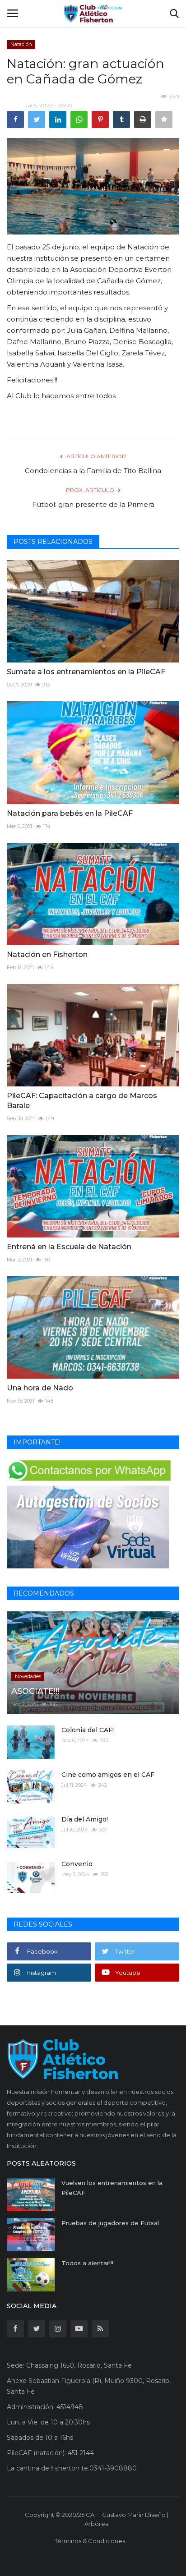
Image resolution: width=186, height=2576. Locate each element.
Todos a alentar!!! (87, 2263)
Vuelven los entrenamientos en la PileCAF (112, 2188)
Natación (21, 44)
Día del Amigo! (85, 1819)
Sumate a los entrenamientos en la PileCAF (86, 672)
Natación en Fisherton (47, 954)
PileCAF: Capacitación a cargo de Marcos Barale (82, 1101)
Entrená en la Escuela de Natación (70, 1247)
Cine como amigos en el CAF (108, 1775)
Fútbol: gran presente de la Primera (93, 504)
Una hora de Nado (40, 1388)
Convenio (77, 1864)
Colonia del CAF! (88, 1730)
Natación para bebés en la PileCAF (70, 813)
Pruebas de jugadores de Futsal (110, 2223)
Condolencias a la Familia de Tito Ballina (93, 471)
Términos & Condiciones (90, 2541)
